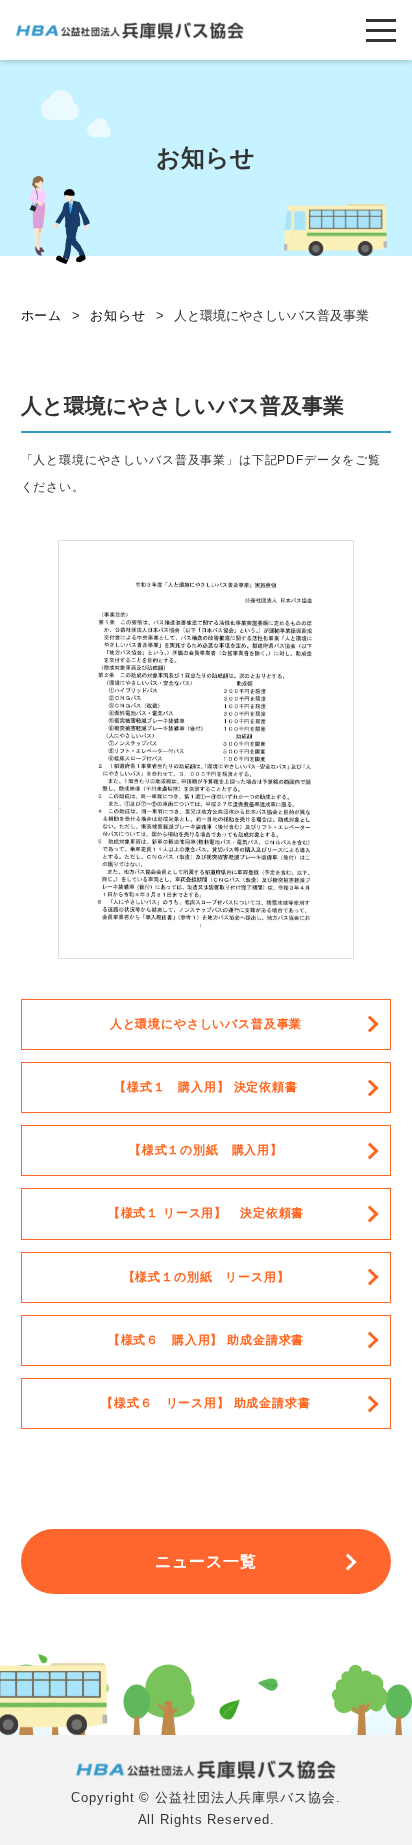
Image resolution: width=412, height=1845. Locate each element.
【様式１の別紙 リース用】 (206, 1277)
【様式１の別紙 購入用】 (206, 1150)
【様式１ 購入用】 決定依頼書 (206, 1087)
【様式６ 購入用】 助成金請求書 (206, 1340)
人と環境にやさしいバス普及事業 (206, 1024)
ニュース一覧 (206, 1561)
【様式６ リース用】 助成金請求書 (205, 1403)
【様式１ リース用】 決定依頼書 (206, 1213)
